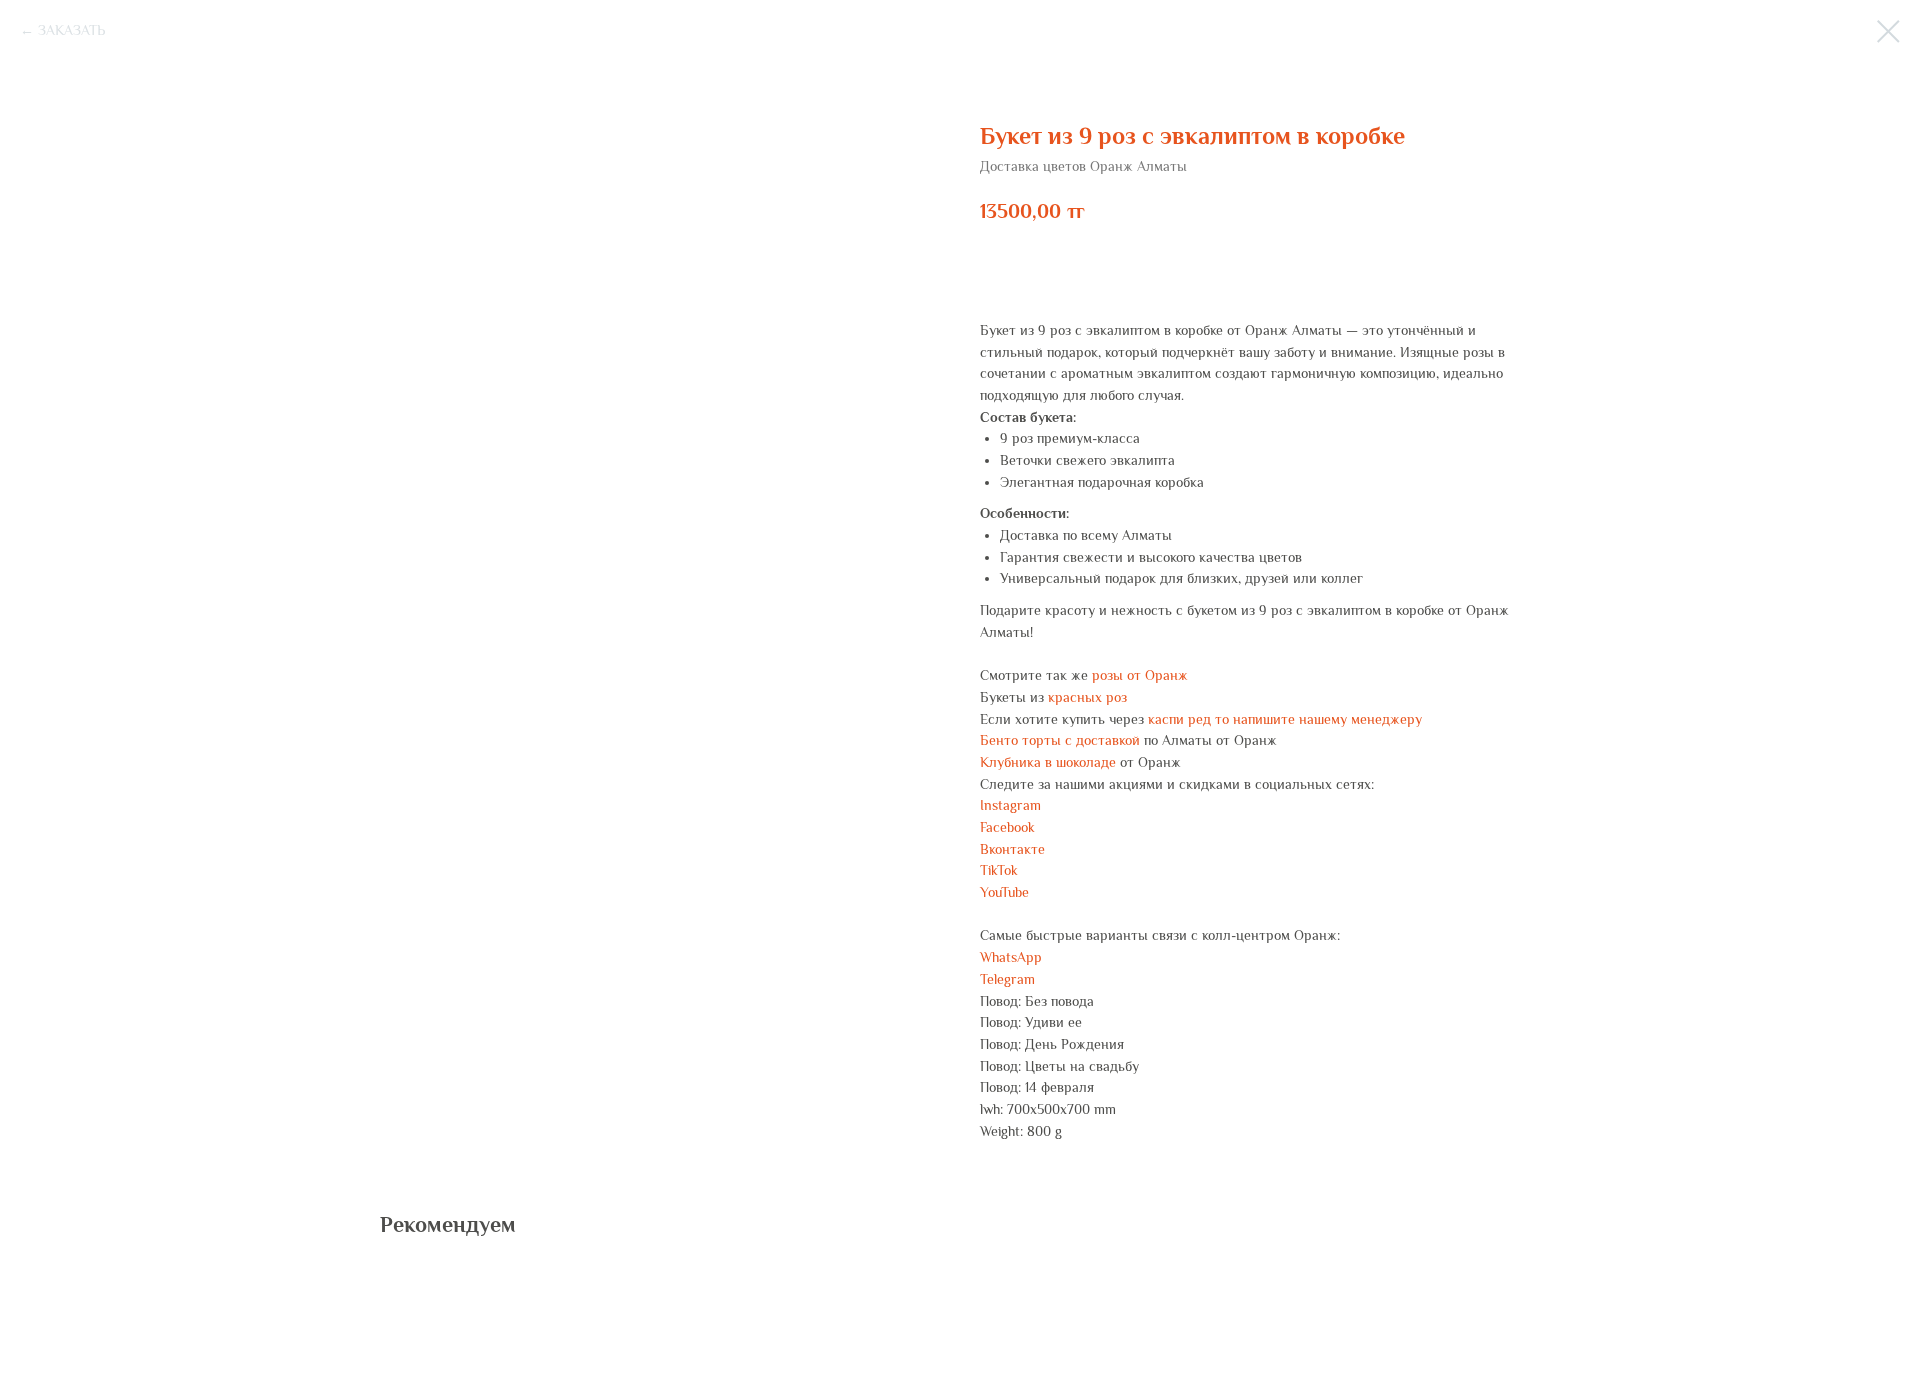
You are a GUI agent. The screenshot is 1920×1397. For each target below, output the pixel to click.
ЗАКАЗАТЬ (71, 30)
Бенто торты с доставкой (1060, 740)
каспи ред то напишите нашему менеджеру (1285, 719)
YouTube (1004, 892)
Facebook (1007, 827)
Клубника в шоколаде (1048, 762)
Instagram (1010, 805)
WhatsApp (1011, 957)
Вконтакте (1012, 849)
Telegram (1007, 979)
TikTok (999, 870)
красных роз (1087, 697)
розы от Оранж (1140, 675)
